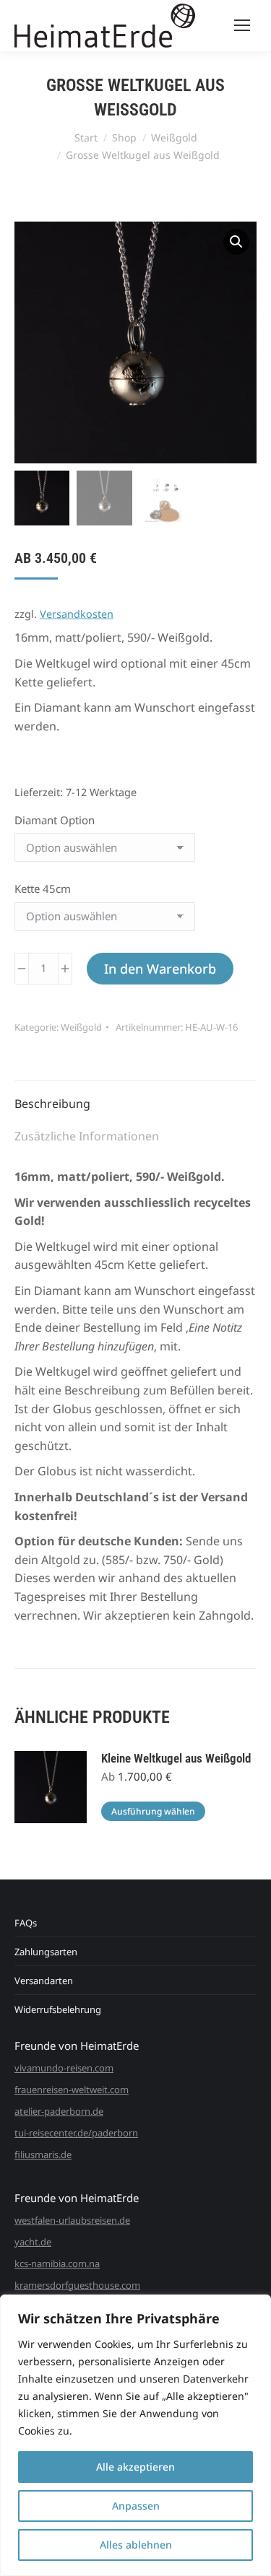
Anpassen (136, 2506)
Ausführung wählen (153, 1811)
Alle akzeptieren (135, 2467)
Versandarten (44, 1981)
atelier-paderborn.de (59, 2111)
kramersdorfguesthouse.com (77, 2285)
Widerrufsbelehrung (58, 2009)
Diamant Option (55, 820)
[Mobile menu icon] (242, 25)
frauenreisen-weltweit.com (72, 2090)
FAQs (26, 1923)
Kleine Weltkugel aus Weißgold (176, 1758)
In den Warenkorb (160, 969)
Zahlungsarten (46, 1952)
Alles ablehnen (136, 2545)
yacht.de (33, 2242)
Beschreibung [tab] (52, 1104)
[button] (236, 242)
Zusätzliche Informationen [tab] (87, 1136)
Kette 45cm (43, 888)
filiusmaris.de (43, 2154)
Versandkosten (77, 614)
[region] (135, 2435)
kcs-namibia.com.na (57, 2263)
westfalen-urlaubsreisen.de (72, 2220)
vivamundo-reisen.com (64, 2068)
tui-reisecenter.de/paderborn (76, 2133)
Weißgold (81, 1027)
